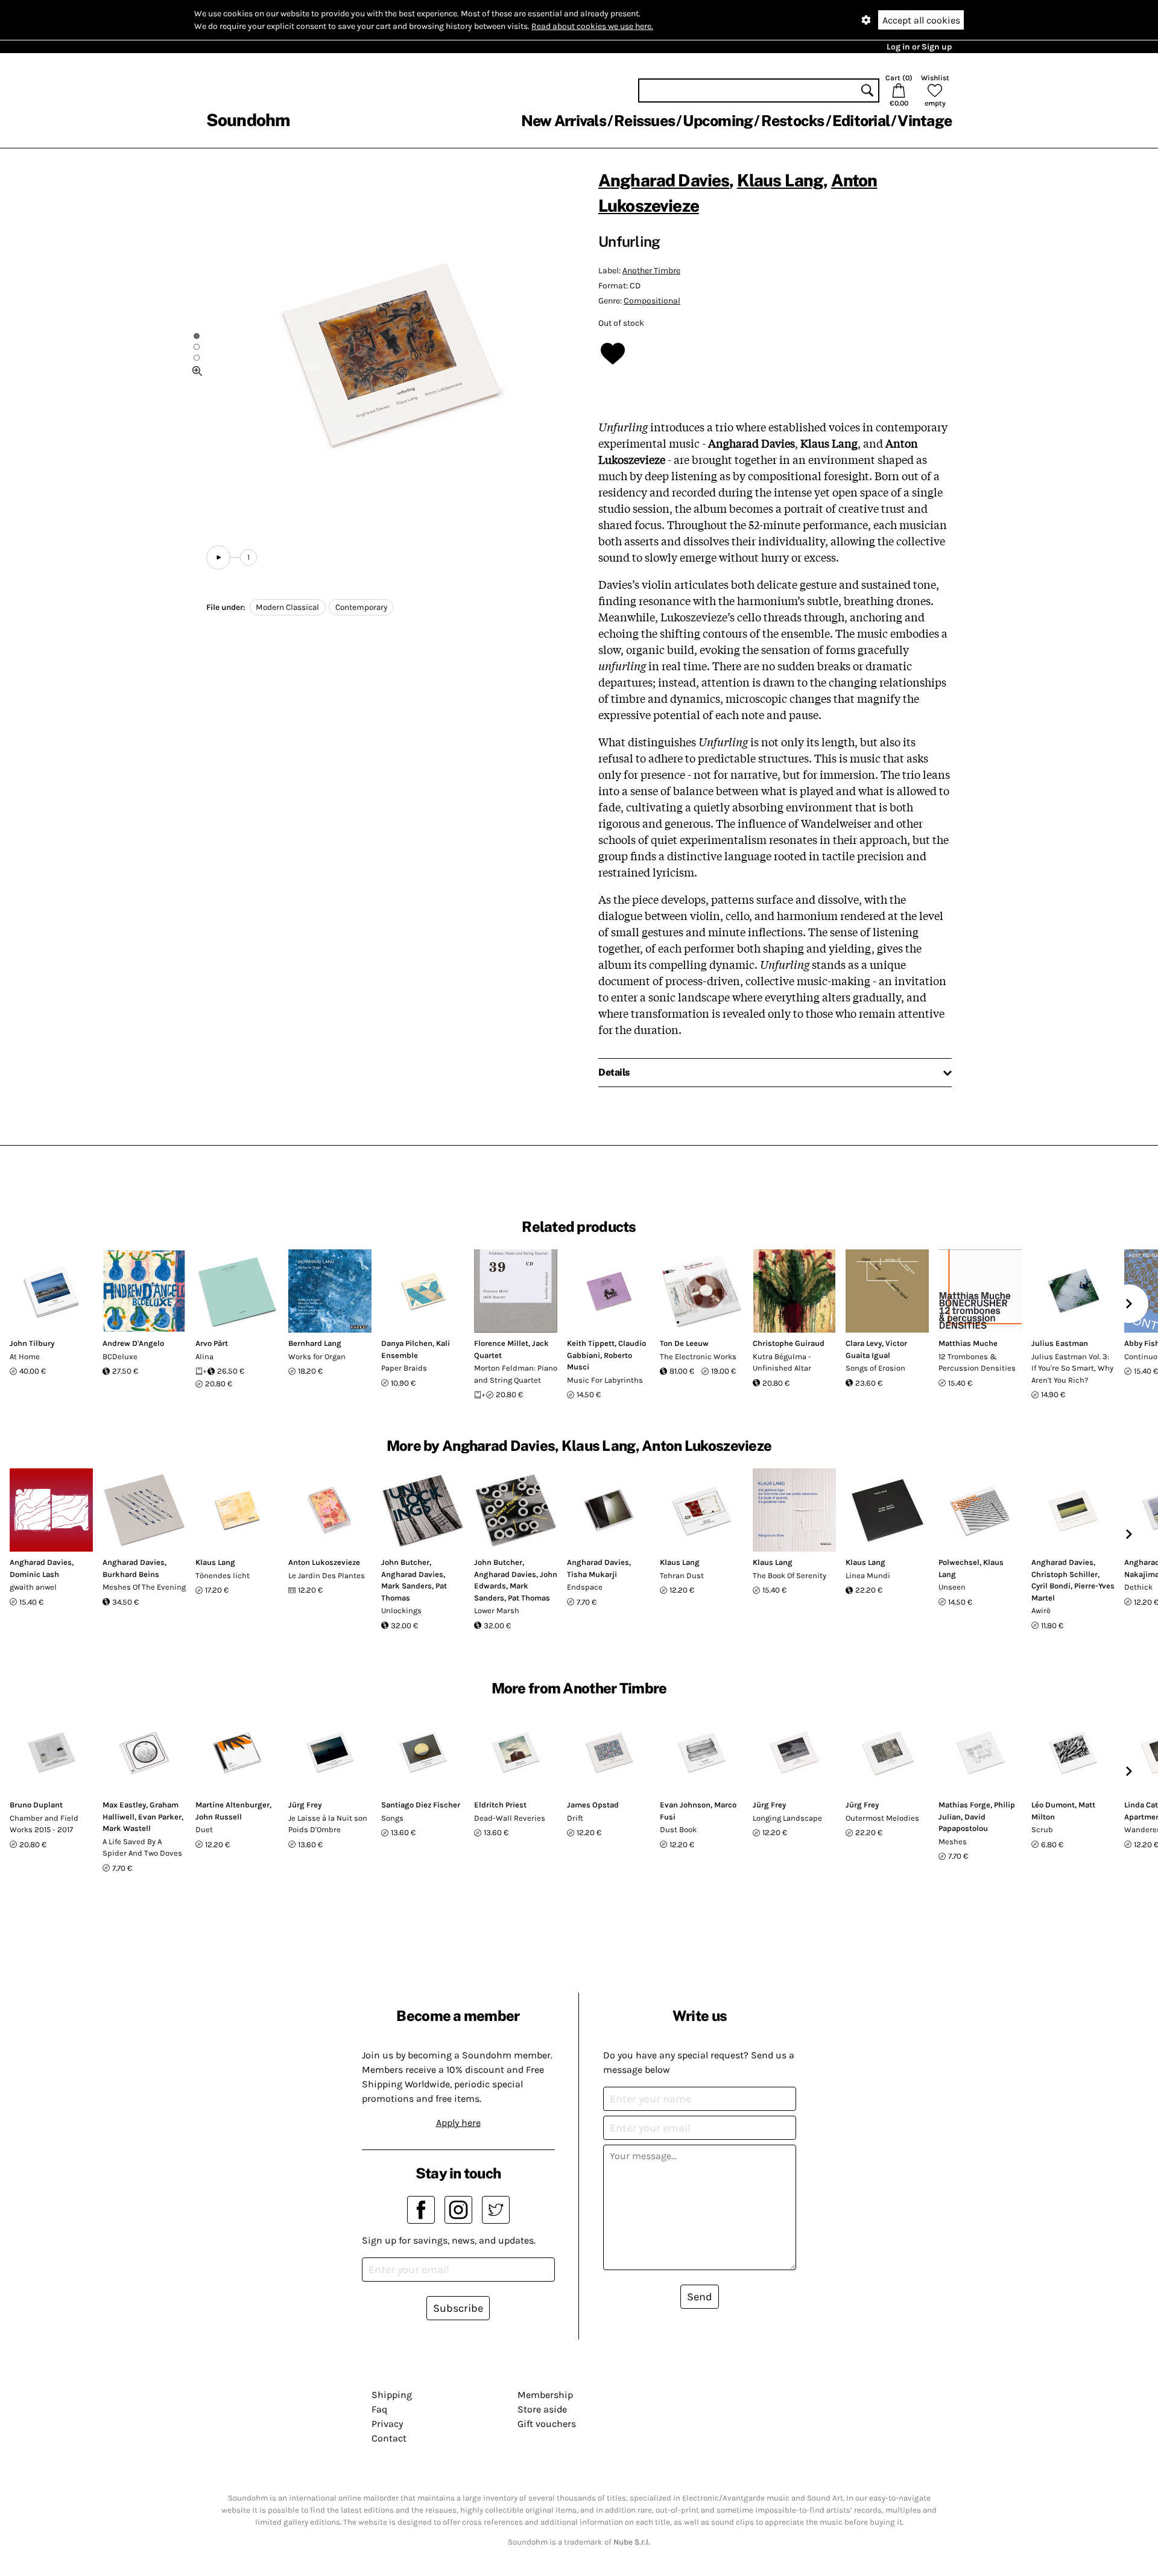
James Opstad (593, 1805)
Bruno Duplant (36, 1805)
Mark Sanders (407, 1586)
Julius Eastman (1060, 1343)
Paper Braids (404, 1368)
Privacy (387, 2424)
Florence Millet (501, 1343)
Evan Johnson (685, 1805)
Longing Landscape (787, 1818)
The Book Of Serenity (789, 1575)
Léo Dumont (1053, 1805)
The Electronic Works (698, 1356)
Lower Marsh (497, 1610)
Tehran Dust (682, 1575)
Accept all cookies (921, 20)
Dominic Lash (34, 1574)
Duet (204, 1829)
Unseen (952, 1587)
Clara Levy (864, 1343)
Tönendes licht (223, 1575)
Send (700, 2297)
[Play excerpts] (218, 557)
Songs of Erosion (875, 1368)
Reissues (644, 121)
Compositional (652, 301)
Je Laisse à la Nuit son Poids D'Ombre (328, 1824)
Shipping (392, 2395)
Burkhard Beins (131, 1574)
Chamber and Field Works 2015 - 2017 (44, 1824)
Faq (379, 2409)
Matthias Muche (968, 1343)
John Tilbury (32, 1343)
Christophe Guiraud (789, 1343)
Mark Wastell (127, 1828)
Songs (392, 1818)
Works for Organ (317, 1356)
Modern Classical (287, 607)
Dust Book (678, 1829)
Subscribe (458, 2308)
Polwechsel (959, 1562)
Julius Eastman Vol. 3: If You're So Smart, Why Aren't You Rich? (1072, 1368)
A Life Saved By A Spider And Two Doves (142, 1848)
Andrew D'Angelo (133, 1343)
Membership (545, 2395)
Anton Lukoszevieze (324, 1562)
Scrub (1042, 1829)
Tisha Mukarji (592, 1574)
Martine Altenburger (233, 1805)
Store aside (542, 2409)
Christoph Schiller (1065, 1574)
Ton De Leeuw (684, 1343)
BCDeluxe (120, 1356)
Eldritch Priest (500, 1805)
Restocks (793, 121)
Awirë (1041, 1610)
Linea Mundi (868, 1575)
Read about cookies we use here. (592, 26)
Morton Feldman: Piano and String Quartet (516, 1374)
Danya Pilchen (407, 1343)
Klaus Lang (780, 180)
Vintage (925, 121)
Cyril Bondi (1051, 1586)
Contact (389, 2438)
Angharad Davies (664, 180)
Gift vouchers (547, 2424)
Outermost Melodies (882, 1818)
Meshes (953, 1842)
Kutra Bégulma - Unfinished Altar (782, 1363)
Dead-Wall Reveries (510, 1818)
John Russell (219, 1817)
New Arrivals (564, 121)
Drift (575, 1818)
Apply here (458, 2123)
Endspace (585, 1587)
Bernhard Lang (315, 1343)
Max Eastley (124, 1805)
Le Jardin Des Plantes (327, 1575)
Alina (204, 1356)
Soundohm (248, 120)
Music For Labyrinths (605, 1380)
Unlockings (401, 1610)
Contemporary (361, 607)
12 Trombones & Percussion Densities (977, 1363)
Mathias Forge (964, 1805)
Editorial (861, 121)
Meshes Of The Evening (144, 1587)
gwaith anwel (33, 1587)
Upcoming (718, 121)
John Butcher (405, 1562)
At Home (25, 1356)
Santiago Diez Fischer (421, 1805)
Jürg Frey (305, 1805)
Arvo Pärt (212, 1343)
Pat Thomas (529, 1598)
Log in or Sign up (919, 47)
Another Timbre (651, 271)
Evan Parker (160, 1817)
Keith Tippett (591, 1343)
